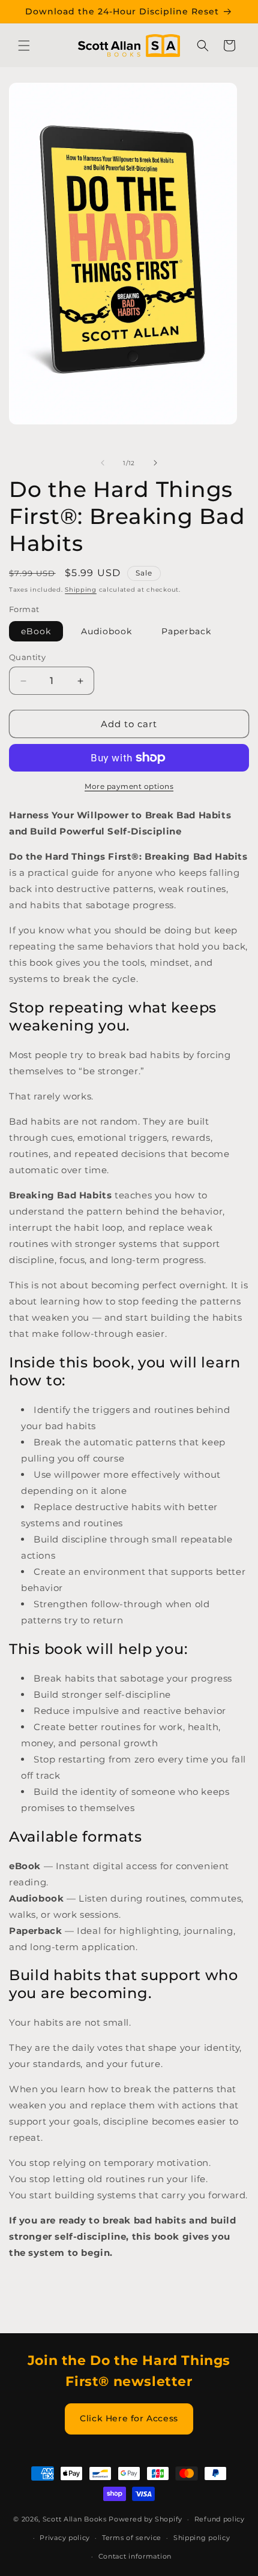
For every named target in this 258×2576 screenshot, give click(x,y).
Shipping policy (202, 2538)
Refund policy (220, 2519)
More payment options (129, 786)
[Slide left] (103, 463)
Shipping (81, 590)
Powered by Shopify (145, 2519)
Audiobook (106, 631)
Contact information (135, 2556)
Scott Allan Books (75, 2519)
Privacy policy (65, 2538)
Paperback (186, 631)
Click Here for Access (129, 2418)
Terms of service (132, 2538)
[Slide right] (155, 463)
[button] (24, 46)
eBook (36, 631)
